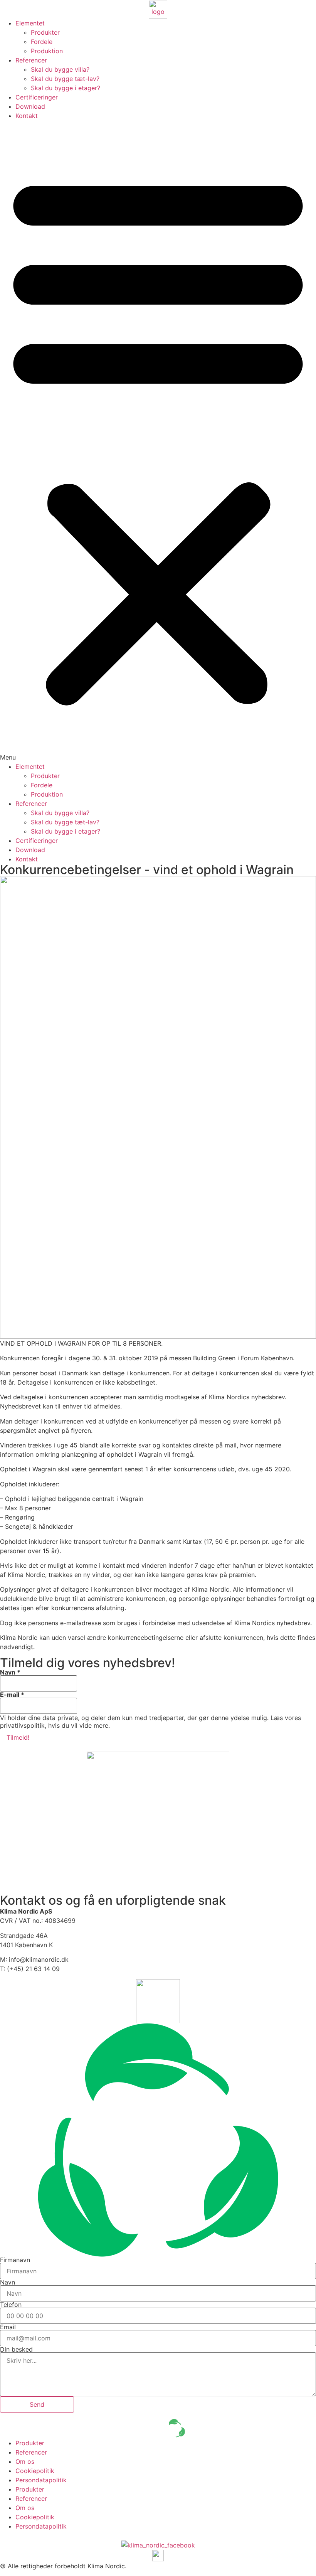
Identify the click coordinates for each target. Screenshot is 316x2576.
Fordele (42, 42)
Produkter (45, 32)
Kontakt (27, 116)
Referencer (31, 60)
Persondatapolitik (41, 2480)
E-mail (12, 1695)
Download (30, 106)
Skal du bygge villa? (60, 69)
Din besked (16, 2349)
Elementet (30, 23)
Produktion (47, 51)
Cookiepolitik (35, 2471)
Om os (25, 2461)
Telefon (11, 2305)
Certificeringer (37, 97)
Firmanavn (15, 2260)
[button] (158, 441)
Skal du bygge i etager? (66, 88)
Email (8, 2327)
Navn (10, 1672)
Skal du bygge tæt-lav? (65, 79)
